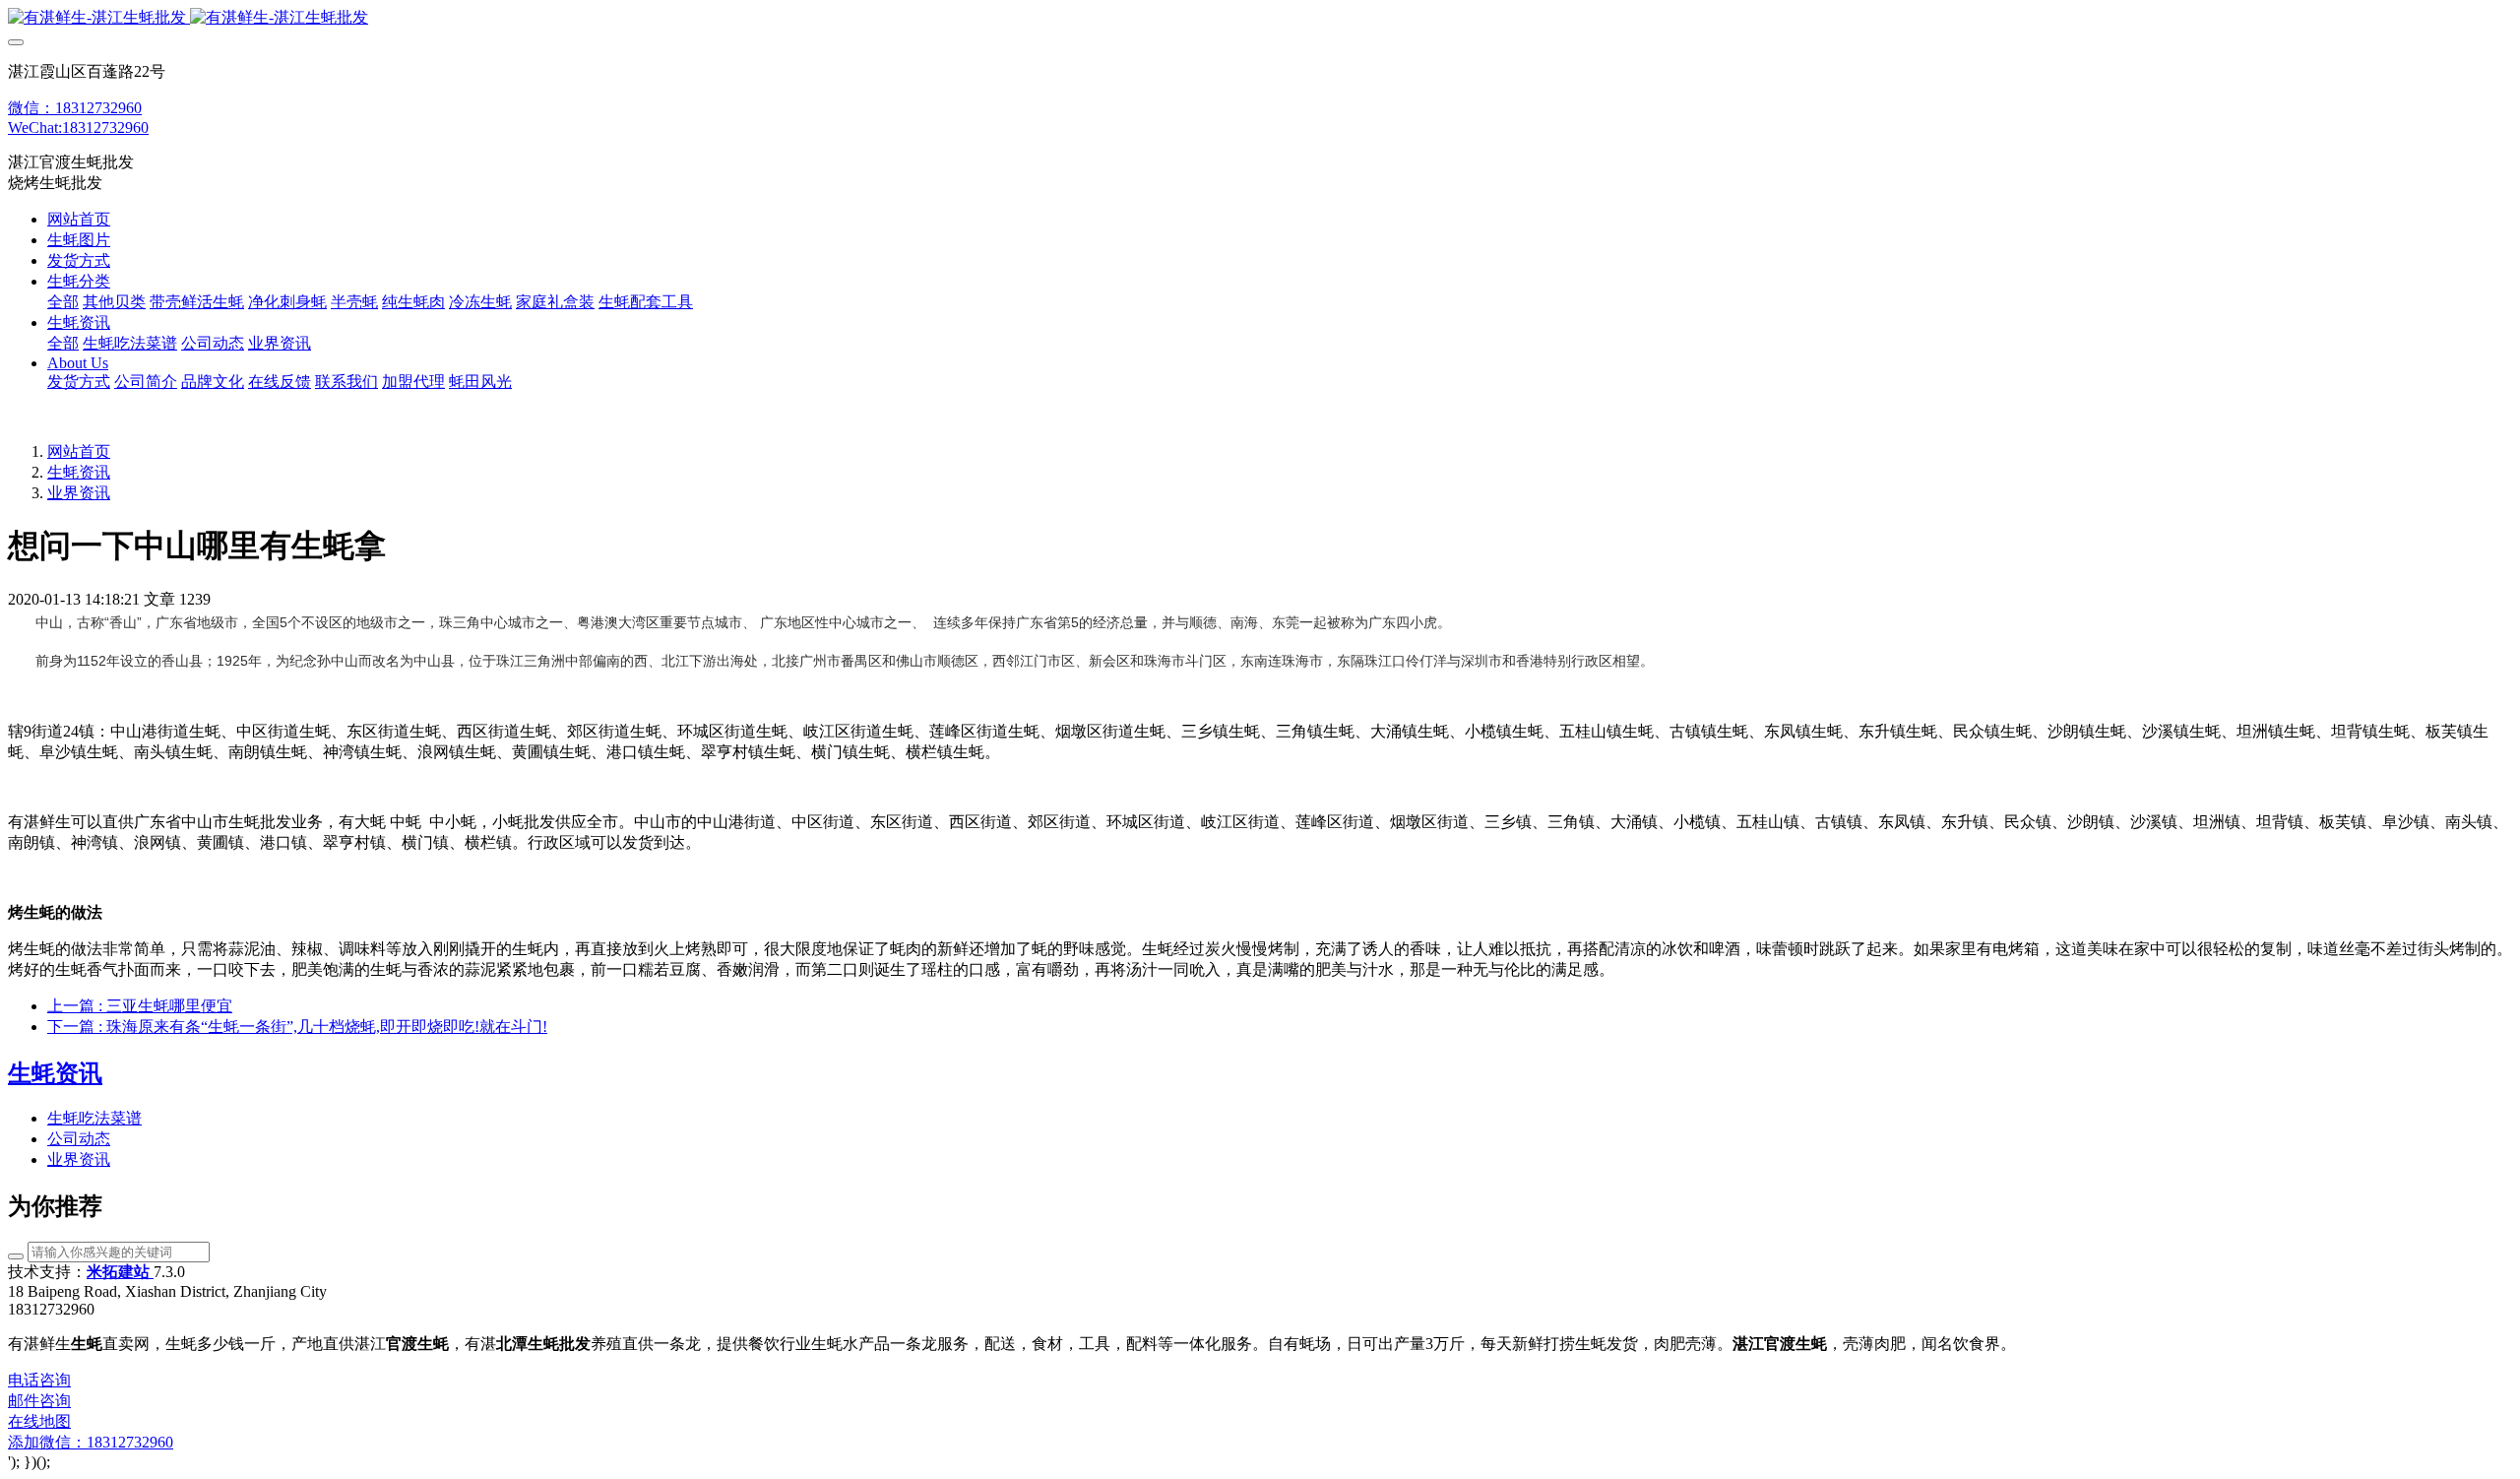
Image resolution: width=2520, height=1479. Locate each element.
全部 (63, 302)
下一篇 (297, 1027)
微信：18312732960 (75, 108)
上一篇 (140, 1006)
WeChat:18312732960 (78, 128)
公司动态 (79, 1139)
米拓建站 (120, 1272)
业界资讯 (79, 493)
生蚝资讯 (79, 472)
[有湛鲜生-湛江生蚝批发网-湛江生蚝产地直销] (1260, 18)
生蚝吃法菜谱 (94, 1118)
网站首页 (79, 219)
